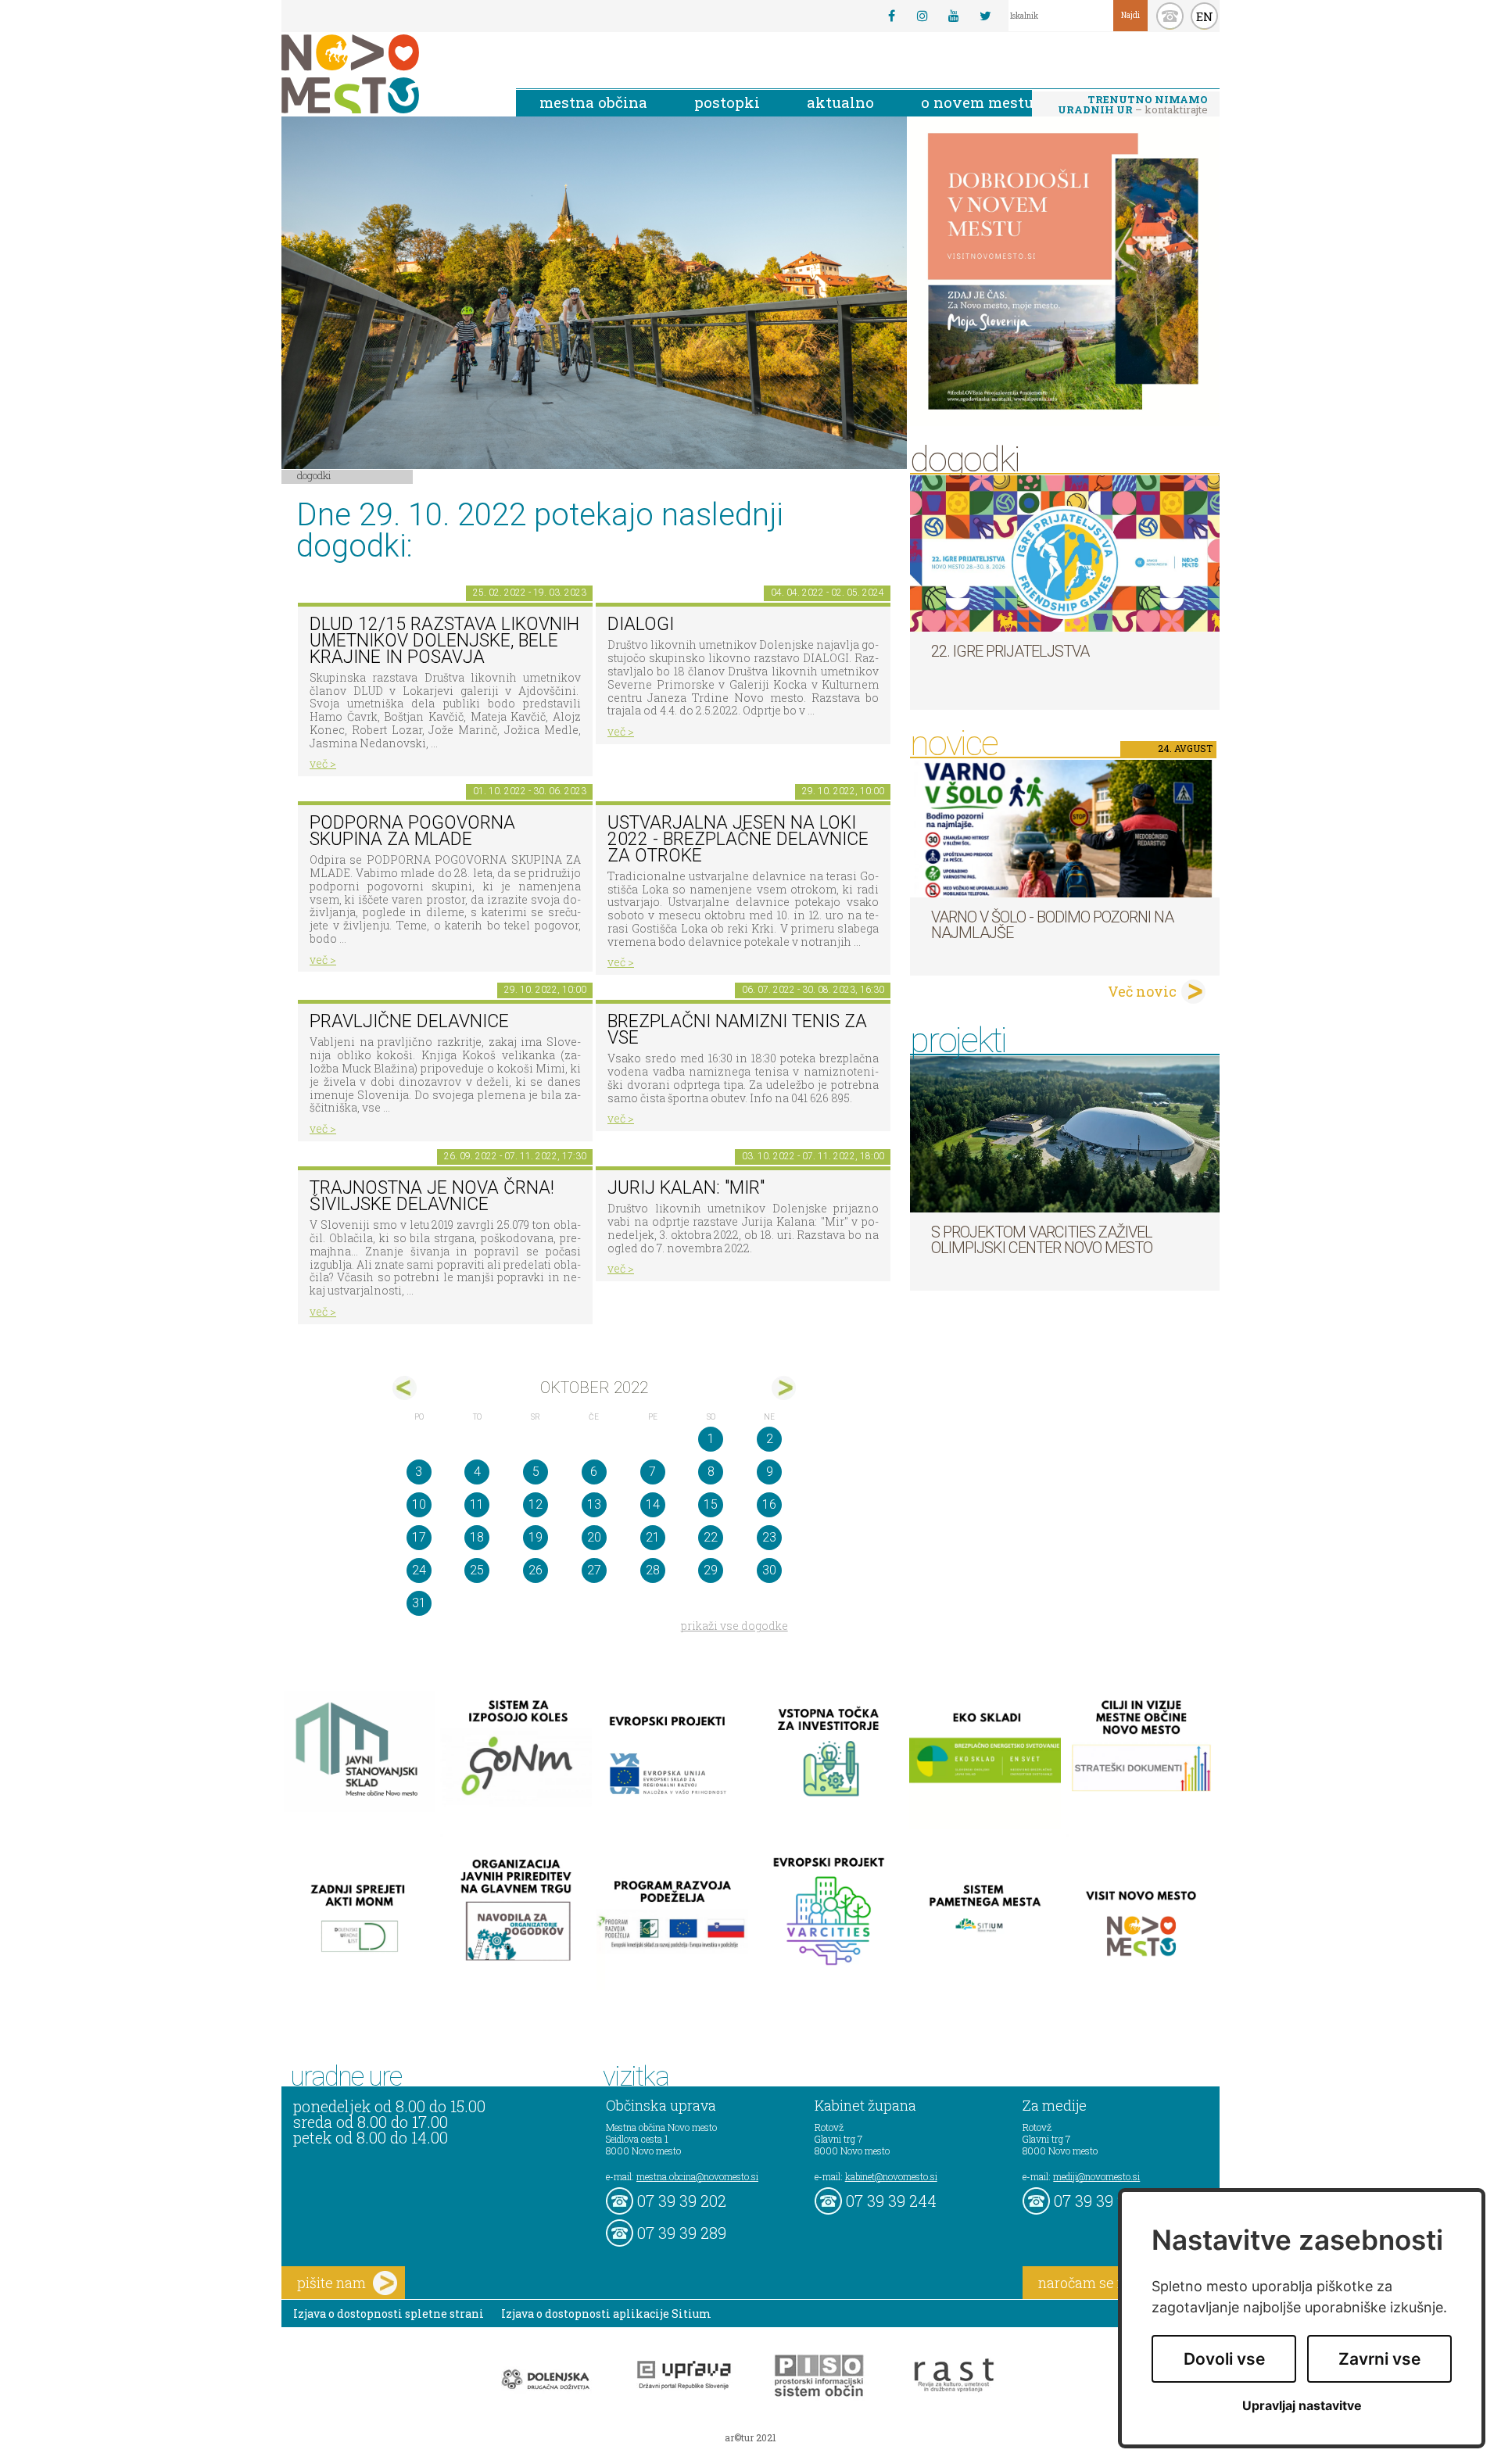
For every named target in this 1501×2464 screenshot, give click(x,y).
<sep (405, 1388)
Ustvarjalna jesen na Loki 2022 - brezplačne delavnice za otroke (738, 839)
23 (769, 1537)
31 (419, 1603)
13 (594, 1504)
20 (594, 1537)
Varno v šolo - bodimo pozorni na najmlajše (1052, 925)
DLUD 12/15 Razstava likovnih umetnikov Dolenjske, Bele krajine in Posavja (444, 640)
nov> (784, 1388)
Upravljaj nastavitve (1302, 2406)
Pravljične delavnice (409, 1021)
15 (711, 1504)
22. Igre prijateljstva (1010, 651)
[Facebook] (891, 16)
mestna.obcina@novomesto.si (697, 2176)
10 (419, 1504)
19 (536, 1537)
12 (536, 1504)
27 (594, 1570)
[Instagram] (922, 16)
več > (323, 763)
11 (477, 1504)
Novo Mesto (387, 74)
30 (769, 1570)
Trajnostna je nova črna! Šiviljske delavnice (432, 1196)
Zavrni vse (1379, 2359)
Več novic (1142, 991)
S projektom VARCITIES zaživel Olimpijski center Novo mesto (1042, 1240)
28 (653, 1570)
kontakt (1170, 16)
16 (769, 1504)
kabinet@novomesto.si (891, 2176)
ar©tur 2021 (750, 2437)
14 (653, 1504)
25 (477, 1570)
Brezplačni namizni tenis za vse (737, 1030)
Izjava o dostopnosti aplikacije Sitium (606, 2314)
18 (477, 1537)
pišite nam (331, 2283)
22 (711, 1537)
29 (711, 1570)
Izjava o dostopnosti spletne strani (389, 2314)
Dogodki (314, 475)
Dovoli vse (1224, 2359)
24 (419, 1570)
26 (536, 1570)
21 (653, 1537)
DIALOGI (641, 624)
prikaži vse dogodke (734, 1626)
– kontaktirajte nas (1133, 106)
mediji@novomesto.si (1096, 2176)
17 (419, 1537)
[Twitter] (985, 16)
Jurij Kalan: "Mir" (686, 1188)
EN (1205, 16)
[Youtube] (954, 16)
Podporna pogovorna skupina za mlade (412, 831)
